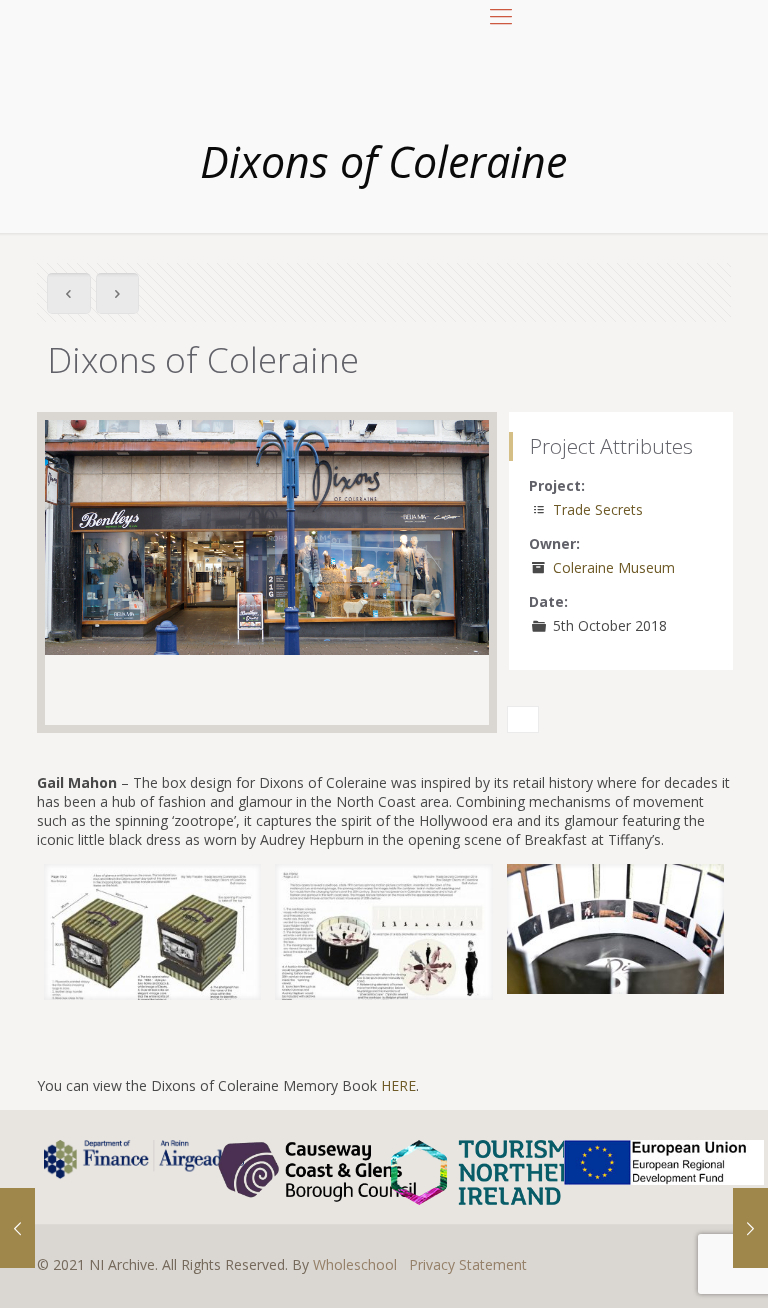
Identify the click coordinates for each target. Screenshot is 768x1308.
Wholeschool (355, 1264)
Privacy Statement (468, 1264)
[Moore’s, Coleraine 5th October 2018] (750, 1228)
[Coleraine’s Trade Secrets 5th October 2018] (17, 1228)
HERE (398, 1085)
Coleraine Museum (614, 567)
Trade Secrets (598, 509)
